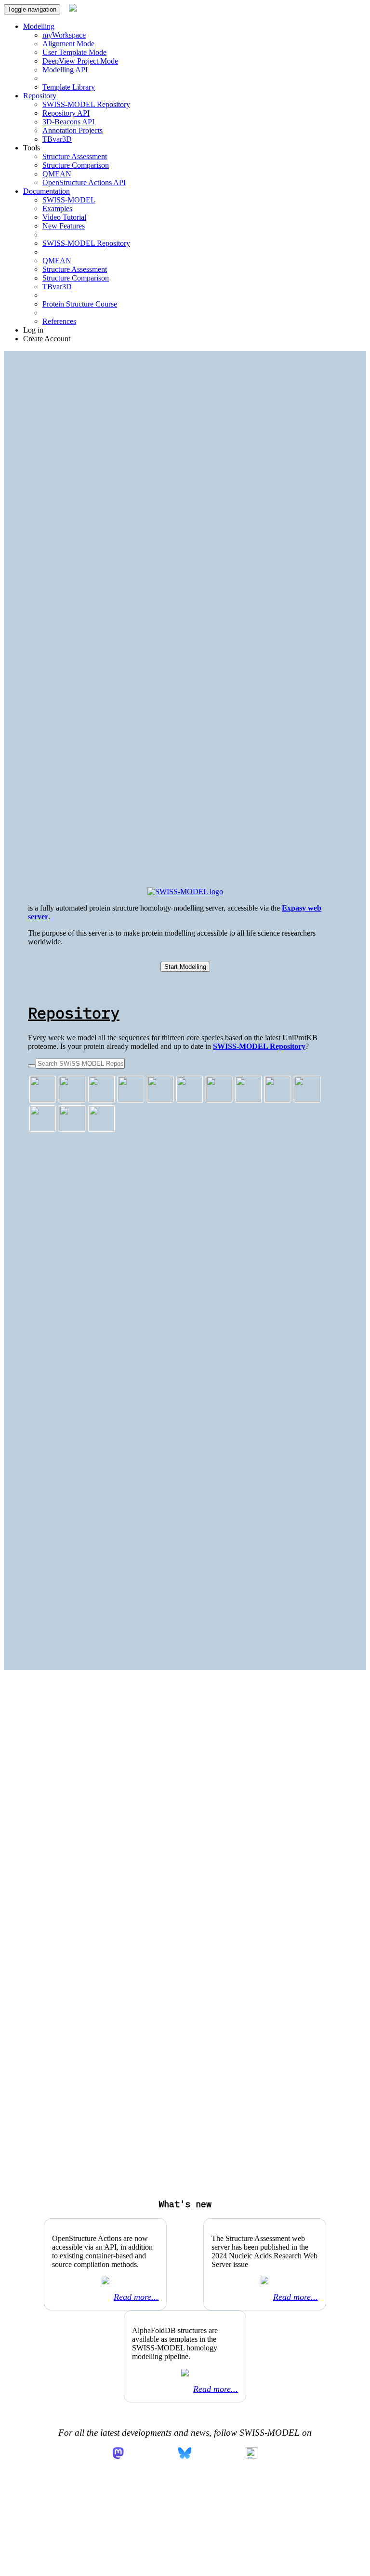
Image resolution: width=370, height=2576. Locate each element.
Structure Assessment (75, 156)
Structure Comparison (76, 165)
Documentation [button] (46, 191)
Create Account (47, 339)
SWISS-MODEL (69, 200)
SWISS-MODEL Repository (86, 104)
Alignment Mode (68, 44)
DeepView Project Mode (80, 61)
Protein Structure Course (80, 304)
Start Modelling (185, 967)
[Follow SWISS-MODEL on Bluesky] (185, 2454)
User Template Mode (74, 52)
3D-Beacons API (68, 122)
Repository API (66, 113)
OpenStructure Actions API (84, 182)
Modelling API (65, 70)
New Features (64, 226)
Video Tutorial (64, 217)
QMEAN (57, 174)
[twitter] (251, 2454)
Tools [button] (32, 148)
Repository (74, 1013)
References (59, 321)
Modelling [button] (39, 26)
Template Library (69, 87)
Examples (57, 208)
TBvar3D (57, 139)
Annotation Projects (73, 130)
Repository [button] (40, 96)
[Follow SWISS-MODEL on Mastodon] (118, 2454)
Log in (33, 330)
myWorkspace (64, 35)
